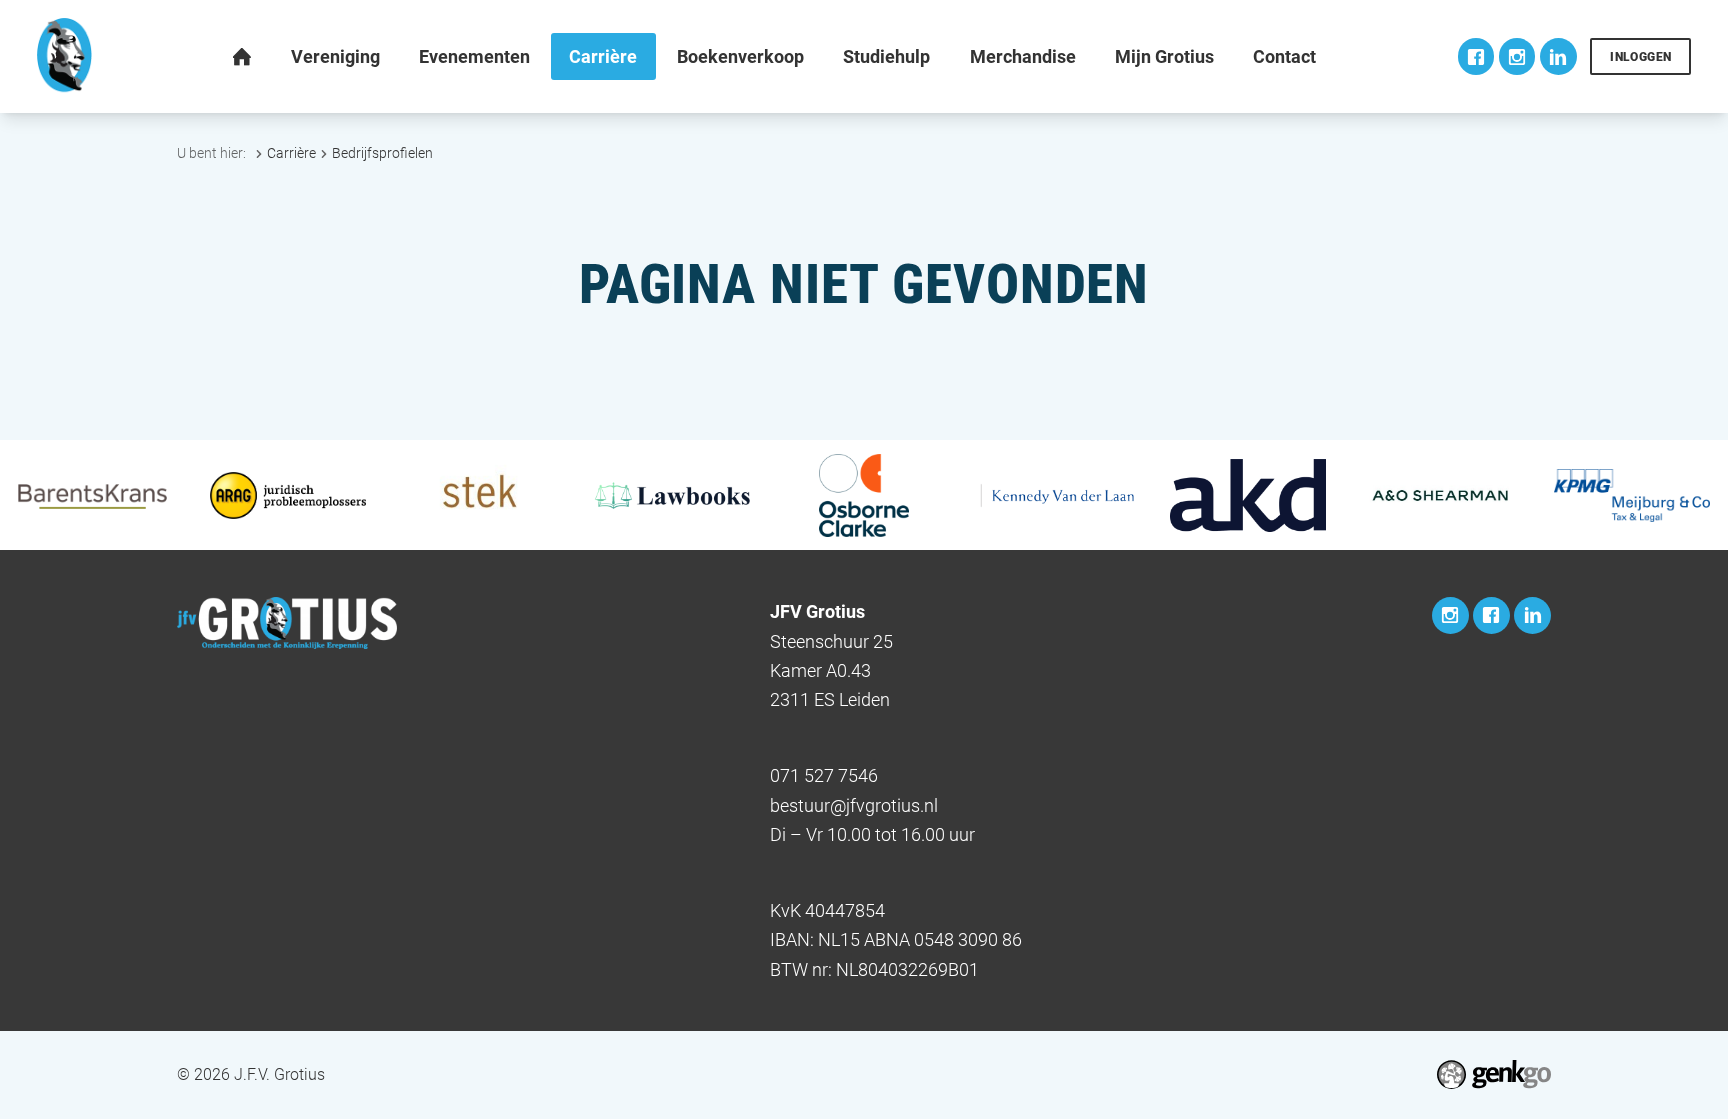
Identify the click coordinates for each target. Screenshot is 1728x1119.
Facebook (1476, 56)
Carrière (291, 153)
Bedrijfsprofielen (382, 153)
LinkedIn (1558, 56)
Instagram (1517, 56)
